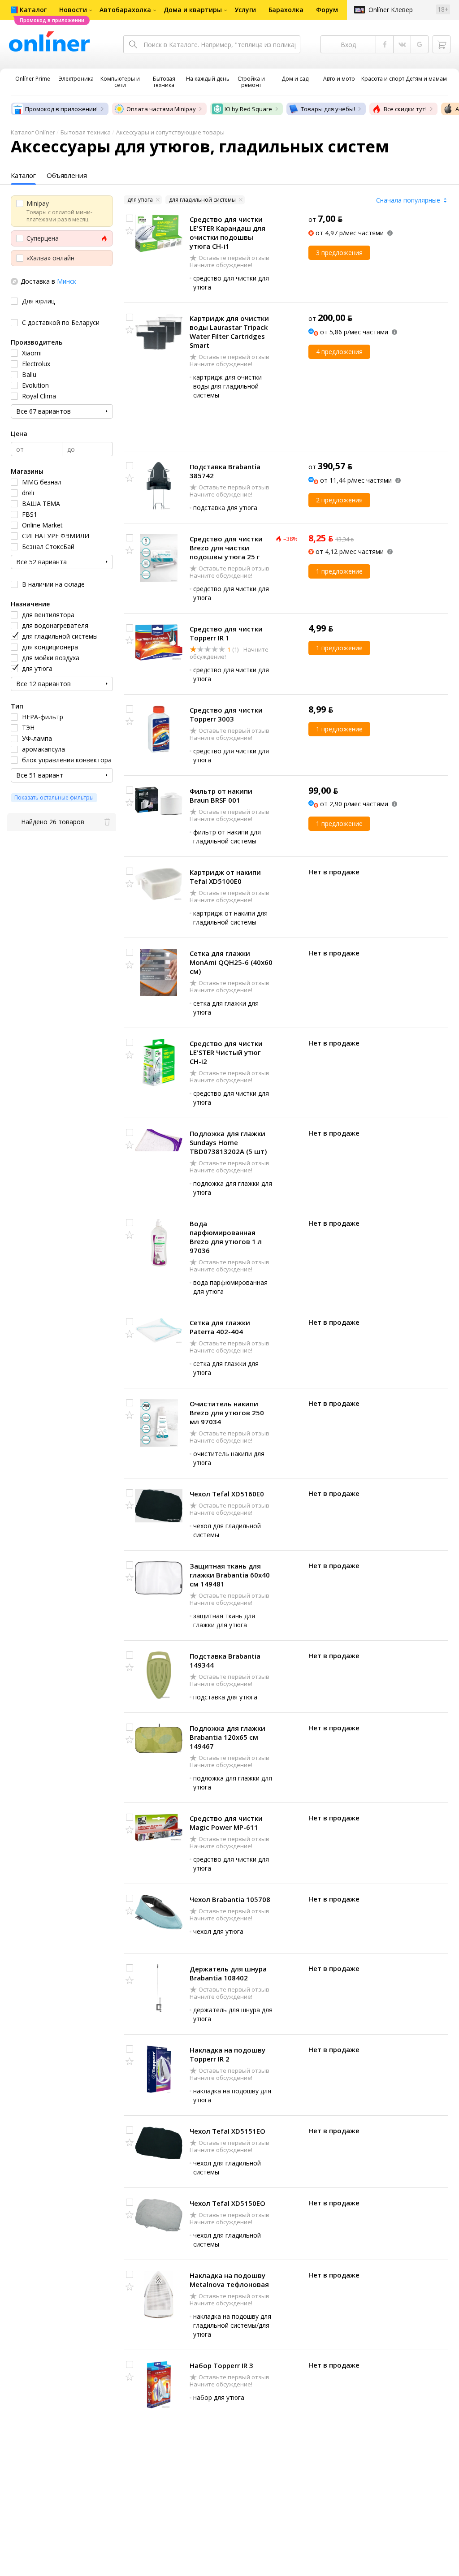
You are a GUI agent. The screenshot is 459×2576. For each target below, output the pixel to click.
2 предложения (339, 500)
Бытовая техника (86, 132)
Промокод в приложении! (61, 109)
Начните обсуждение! (221, 265)
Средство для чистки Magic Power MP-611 (226, 1823)
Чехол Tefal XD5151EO (227, 2131)
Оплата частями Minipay (161, 109)
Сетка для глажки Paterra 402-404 (220, 1327)
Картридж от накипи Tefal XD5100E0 (225, 877)
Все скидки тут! (405, 109)
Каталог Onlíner (33, 132)
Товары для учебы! (328, 109)
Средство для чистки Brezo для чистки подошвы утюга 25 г (226, 548)
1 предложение (339, 571)
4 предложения (339, 352)
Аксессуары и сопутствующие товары (170, 132)
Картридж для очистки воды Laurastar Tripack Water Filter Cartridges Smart (229, 332)
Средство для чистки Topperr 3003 (226, 714)
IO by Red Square (248, 109)
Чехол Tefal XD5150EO (227, 2203)
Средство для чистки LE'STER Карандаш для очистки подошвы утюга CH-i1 (227, 233)
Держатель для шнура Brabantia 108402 (228, 1973)
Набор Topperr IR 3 (221, 2365)
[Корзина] (442, 44)
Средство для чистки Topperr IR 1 (226, 633)
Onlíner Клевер (391, 10)
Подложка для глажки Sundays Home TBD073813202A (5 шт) (228, 1142)
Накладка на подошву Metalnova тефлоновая (229, 2280)
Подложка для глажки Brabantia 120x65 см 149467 (227, 1737)
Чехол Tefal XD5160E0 (227, 1494)
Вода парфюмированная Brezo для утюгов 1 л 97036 (226, 1237)
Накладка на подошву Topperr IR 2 (227, 2054)
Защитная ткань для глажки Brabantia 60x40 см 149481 (230, 1575)
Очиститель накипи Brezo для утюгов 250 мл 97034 (227, 1413)
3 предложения (339, 253)
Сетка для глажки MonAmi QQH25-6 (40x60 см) (231, 962)
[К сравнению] (130, 218)
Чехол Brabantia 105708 (230, 1899)
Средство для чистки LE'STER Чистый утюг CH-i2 (226, 1052)
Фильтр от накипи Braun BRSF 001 (221, 795)
